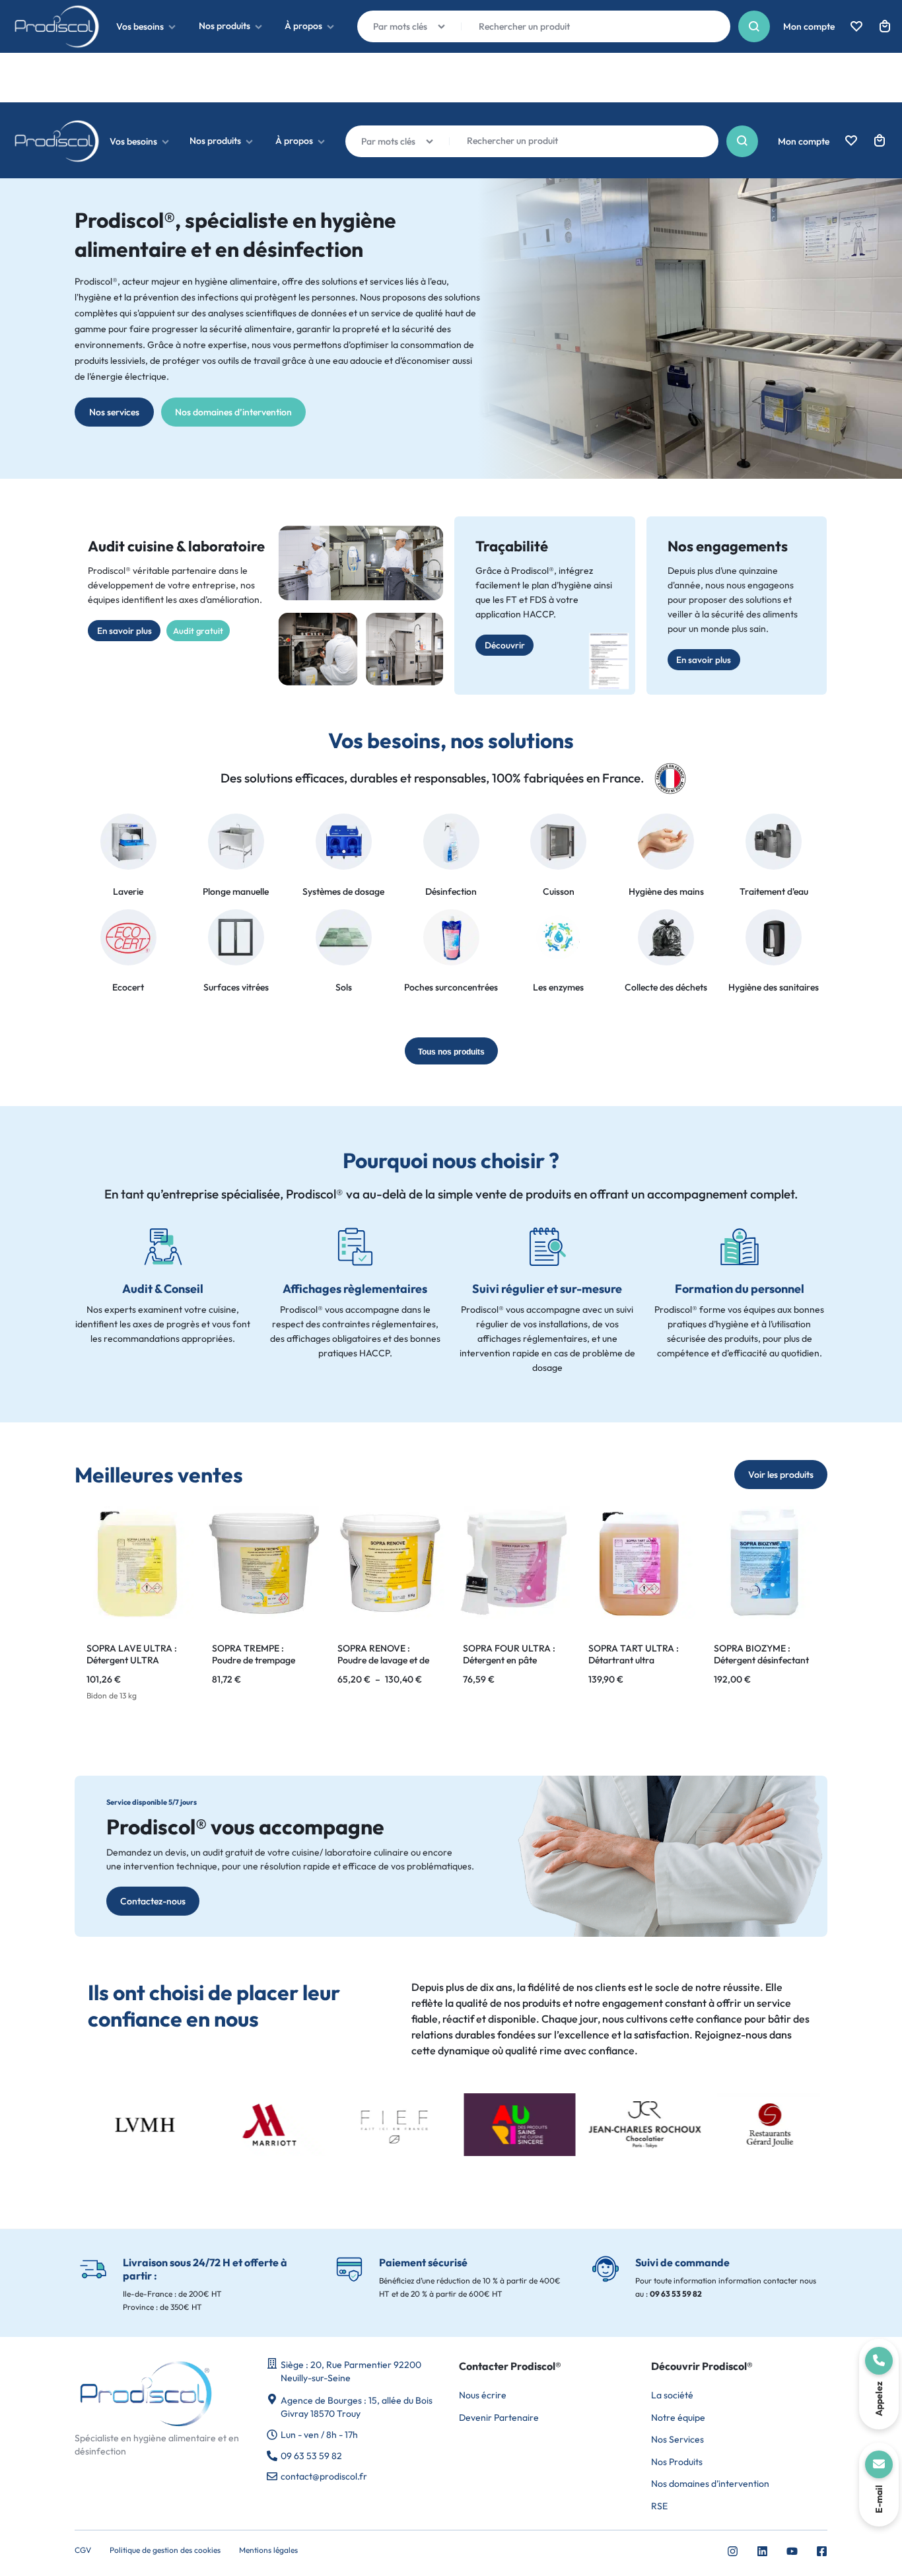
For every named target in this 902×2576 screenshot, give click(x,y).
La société (672, 2395)
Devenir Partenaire (499, 2418)
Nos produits (215, 141)
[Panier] (880, 141)
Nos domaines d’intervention (710, 2484)
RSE (659, 2506)
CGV (83, 2550)
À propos (294, 141)
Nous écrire (483, 2395)
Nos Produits (677, 2462)
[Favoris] (851, 141)
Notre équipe (678, 2418)
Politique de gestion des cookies (165, 2550)
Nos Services (677, 2440)
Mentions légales (268, 2550)
